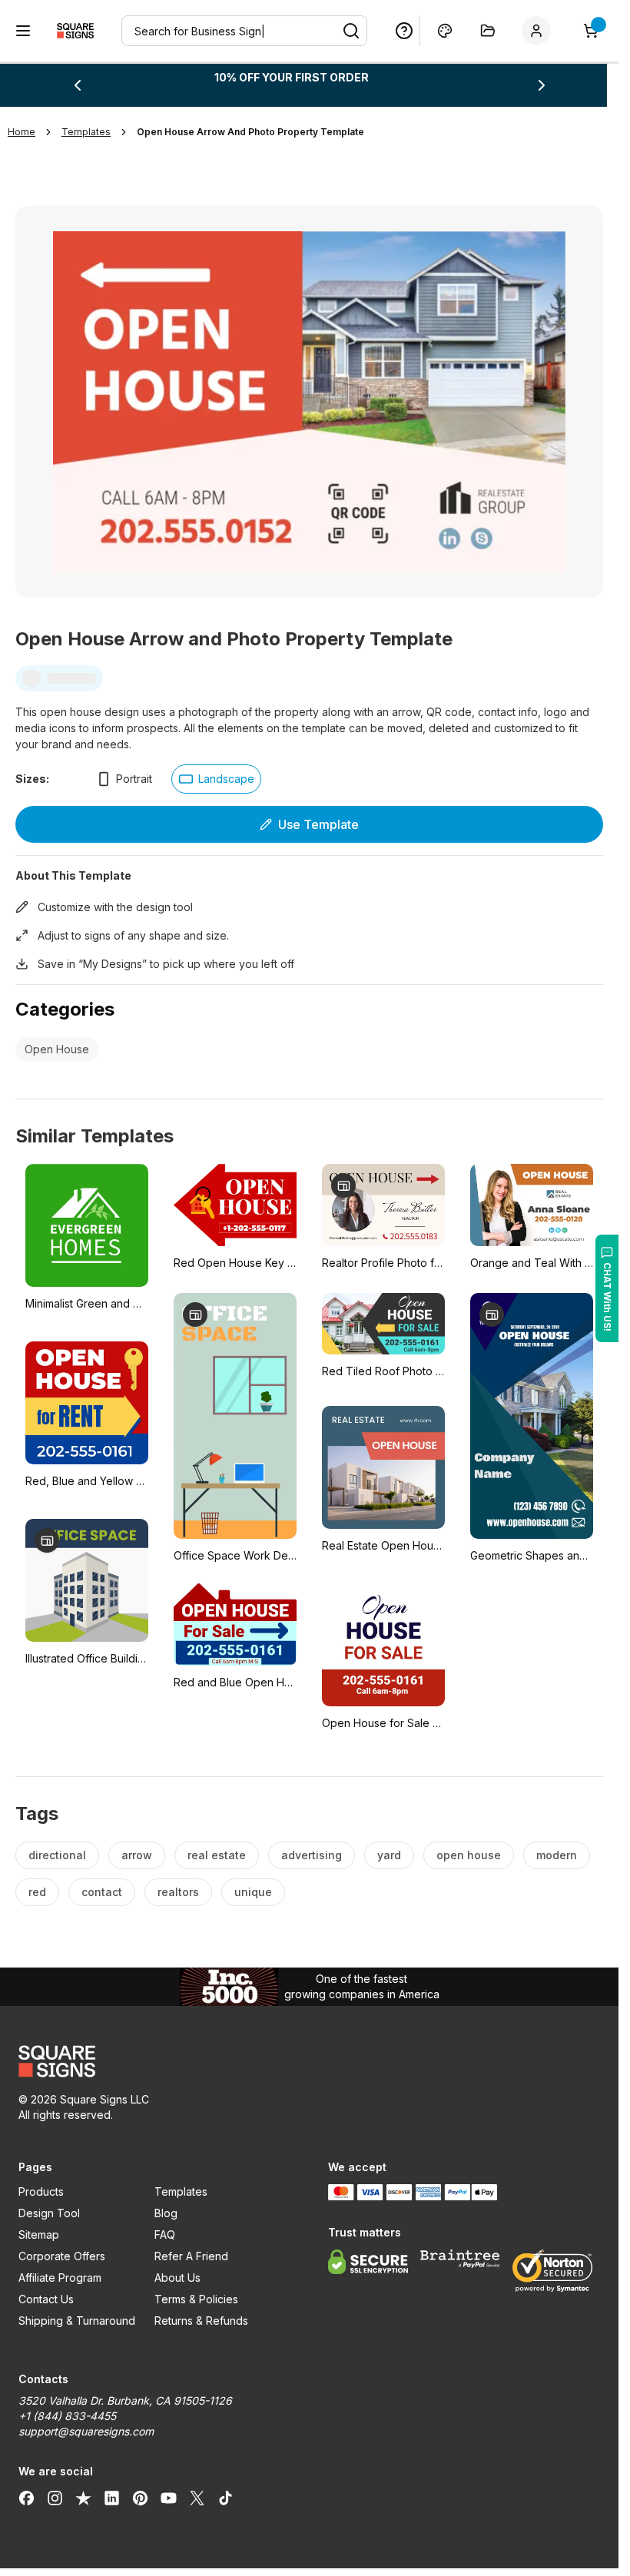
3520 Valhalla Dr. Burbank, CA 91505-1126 (125, 2400)
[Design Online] (445, 31)
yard (389, 1855)
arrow (137, 1855)
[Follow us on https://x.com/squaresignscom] (197, 2498)
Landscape (226, 779)
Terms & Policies (196, 2299)
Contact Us (46, 2299)
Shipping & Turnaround (77, 2321)
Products (41, 2191)
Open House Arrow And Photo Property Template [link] (250, 132)
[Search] (351, 31)
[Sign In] (539, 31)
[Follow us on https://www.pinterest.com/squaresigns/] (140, 2498)
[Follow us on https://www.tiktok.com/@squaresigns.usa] (225, 2498)
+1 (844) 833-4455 (67, 2416)
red (37, 1892)
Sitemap (39, 2235)
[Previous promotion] (78, 85)
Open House (57, 1049)
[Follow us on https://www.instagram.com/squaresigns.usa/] (55, 2498)
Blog (166, 2213)
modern (557, 1855)
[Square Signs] (75, 31)
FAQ (165, 2235)
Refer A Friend (191, 2256)
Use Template (318, 824)
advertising (312, 1855)
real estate (217, 1855)
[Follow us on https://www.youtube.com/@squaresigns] (169, 2498)
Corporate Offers (62, 2256)
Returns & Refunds (201, 2321)
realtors (178, 1892)
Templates (181, 2191)
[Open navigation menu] (23, 31)
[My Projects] (488, 31)
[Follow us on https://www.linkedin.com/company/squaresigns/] (112, 2498)
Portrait (134, 779)
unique (253, 1892)
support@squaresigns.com (86, 2431)
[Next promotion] (542, 85)
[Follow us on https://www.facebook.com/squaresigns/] (27, 2498)
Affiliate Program (60, 2278)
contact (102, 1892)
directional (57, 1855)
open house (469, 1855)
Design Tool (49, 2213)
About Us (177, 2278)
